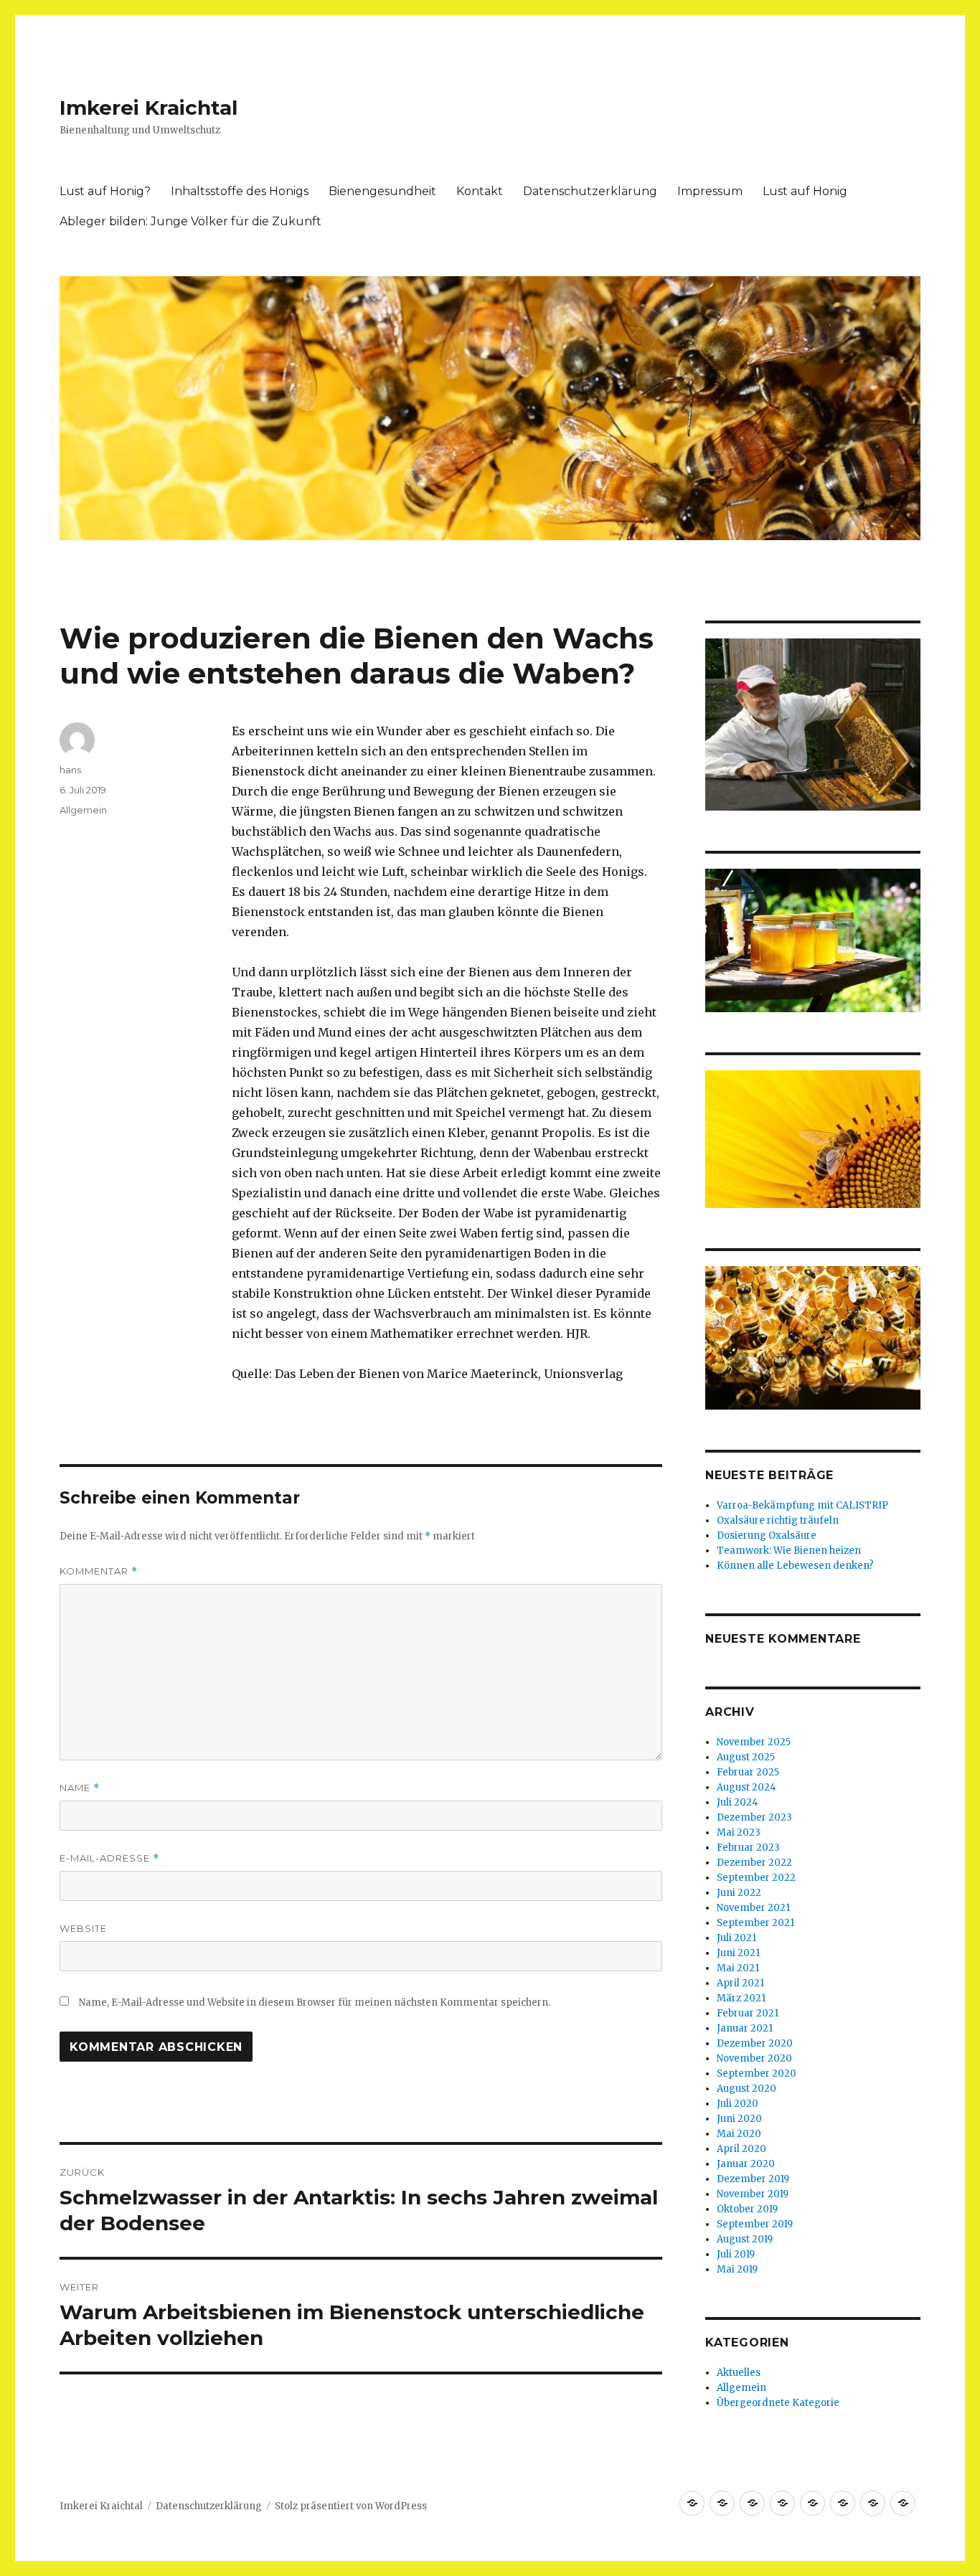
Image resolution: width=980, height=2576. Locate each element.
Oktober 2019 (747, 2209)
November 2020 (754, 2058)
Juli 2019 (736, 2254)
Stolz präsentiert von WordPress (351, 2506)
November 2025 (754, 1742)
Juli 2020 (738, 2104)
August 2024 (746, 1787)
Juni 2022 (739, 1893)
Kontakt (480, 191)
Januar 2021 (745, 2028)
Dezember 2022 (754, 1863)
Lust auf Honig (805, 191)
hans (70, 770)
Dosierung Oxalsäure (767, 1535)
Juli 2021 (736, 1938)
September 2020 (757, 2073)
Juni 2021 (738, 1953)
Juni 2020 (739, 2119)
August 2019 (745, 2239)
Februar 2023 (748, 1848)
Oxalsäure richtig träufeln (778, 1520)
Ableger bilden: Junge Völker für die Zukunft (190, 221)
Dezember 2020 (755, 2043)
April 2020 (741, 2149)
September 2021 (755, 1923)
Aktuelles (739, 2373)
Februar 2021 (748, 2013)
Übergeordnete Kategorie (778, 2403)
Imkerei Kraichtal (149, 108)
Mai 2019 (737, 2269)
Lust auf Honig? (105, 191)
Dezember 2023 (754, 1817)
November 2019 (753, 2194)
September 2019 (755, 2224)
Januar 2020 (746, 2164)
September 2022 (756, 1878)
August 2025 (746, 1757)
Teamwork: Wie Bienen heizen (789, 1551)
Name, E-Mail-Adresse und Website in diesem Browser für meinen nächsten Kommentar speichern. (315, 2002)
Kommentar (99, 1571)
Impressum (710, 191)
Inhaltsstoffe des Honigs (240, 191)
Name (80, 1788)
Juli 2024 (738, 1802)
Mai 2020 (739, 2134)
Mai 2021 (738, 1968)
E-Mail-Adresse (109, 1858)
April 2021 (740, 1983)
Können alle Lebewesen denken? (795, 1566)
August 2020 (746, 2089)
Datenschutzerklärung (590, 191)
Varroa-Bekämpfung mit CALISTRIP (802, 1505)
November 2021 (753, 1908)
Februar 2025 (748, 1772)
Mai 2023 (739, 1832)
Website (83, 1928)
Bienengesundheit (382, 191)
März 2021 (741, 1998)
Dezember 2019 (753, 2179)
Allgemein (83, 810)
